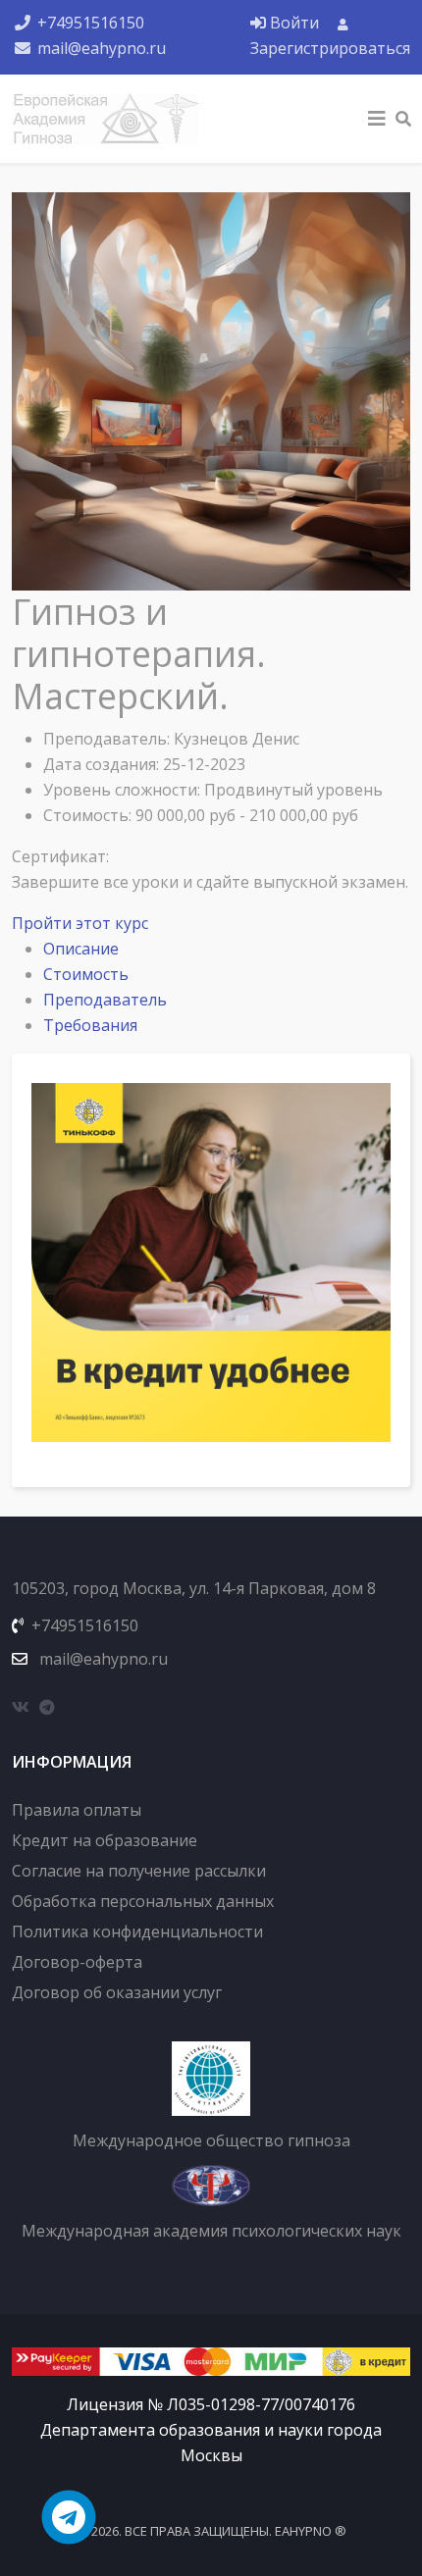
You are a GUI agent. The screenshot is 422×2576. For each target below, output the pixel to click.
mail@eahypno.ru (102, 48)
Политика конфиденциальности (137, 1932)
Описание (81, 949)
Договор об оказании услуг (117, 1992)
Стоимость (86, 974)
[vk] (21, 1707)
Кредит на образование (105, 1840)
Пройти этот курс (80, 923)
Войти (294, 23)
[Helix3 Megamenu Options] (377, 119)
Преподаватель (105, 1000)
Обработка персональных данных (143, 1901)
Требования (90, 1025)
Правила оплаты (77, 1810)
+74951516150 (91, 23)
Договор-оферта (77, 1962)
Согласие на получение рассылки (139, 1871)
